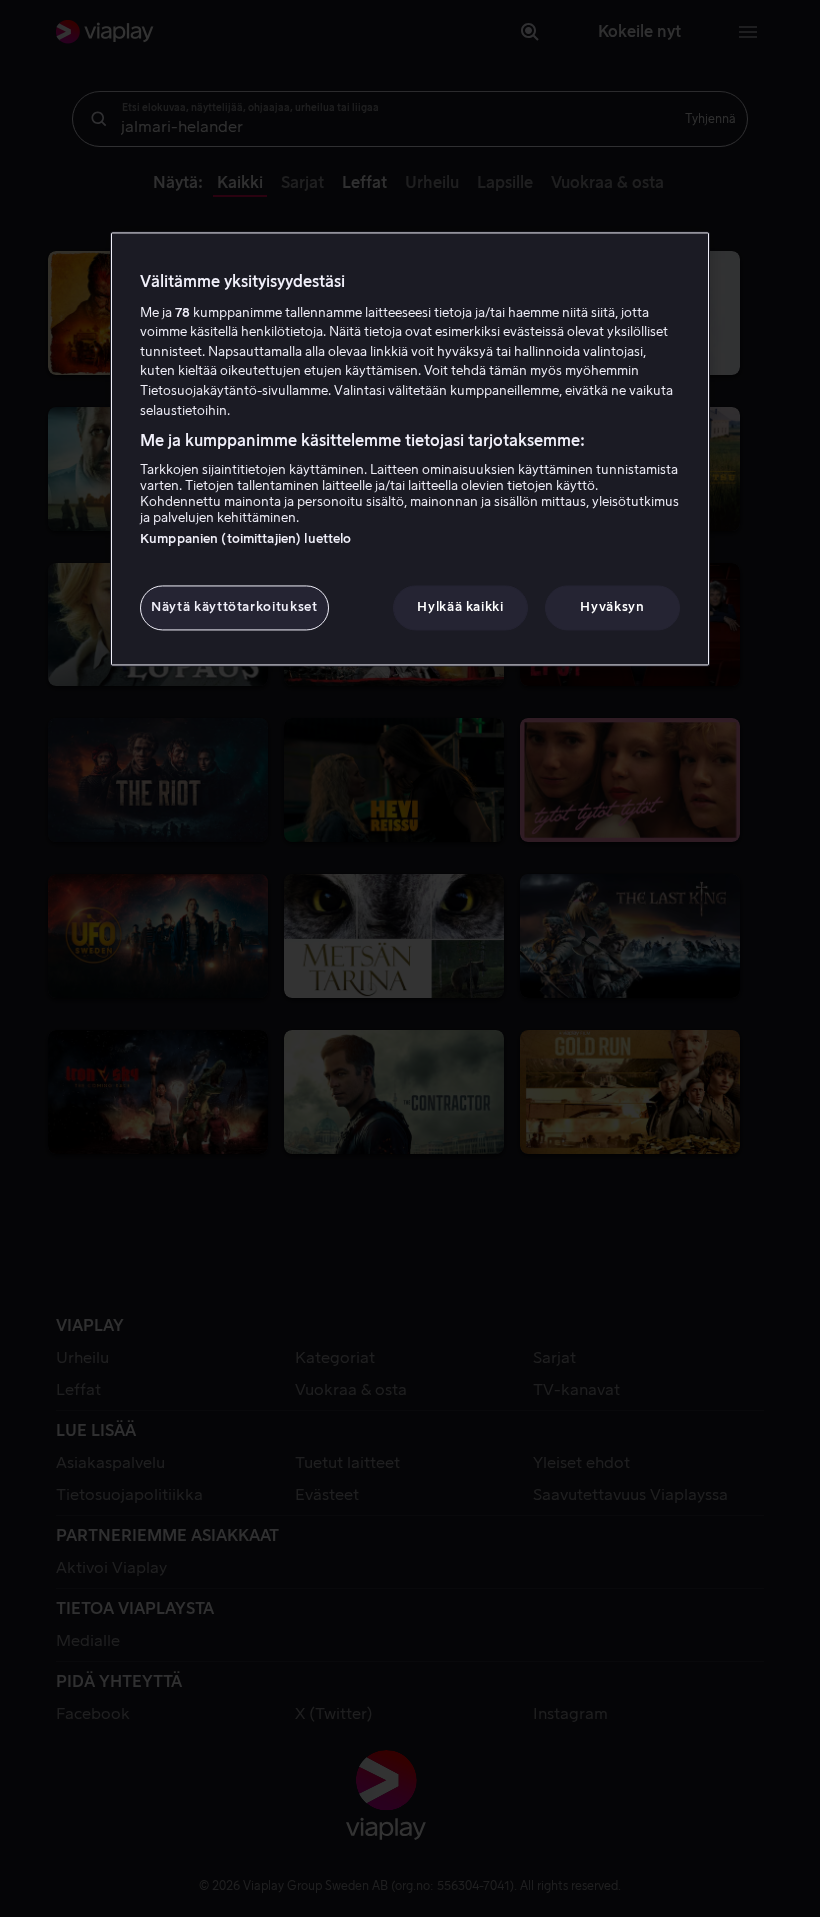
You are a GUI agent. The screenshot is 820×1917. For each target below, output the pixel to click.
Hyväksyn (612, 607)
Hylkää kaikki (460, 607)
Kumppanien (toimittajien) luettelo (245, 539)
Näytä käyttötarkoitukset (234, 607)
